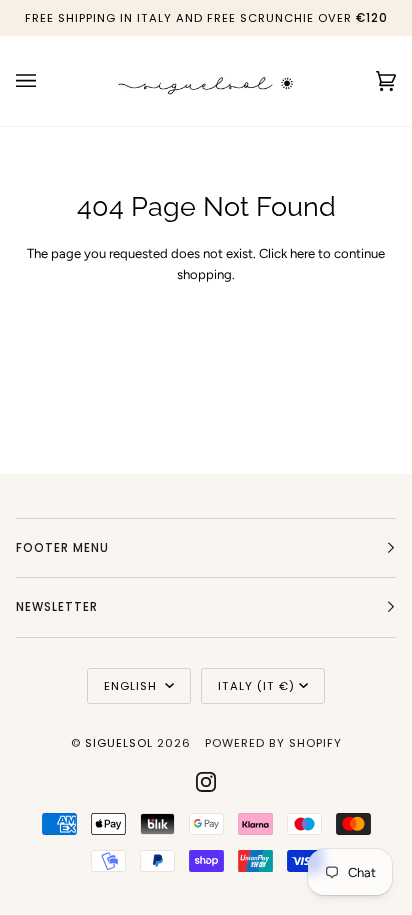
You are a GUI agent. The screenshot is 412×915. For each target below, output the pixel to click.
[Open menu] (46, 81)
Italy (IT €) (256, 686)
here (302, 253)
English (132, 686)
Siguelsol (121, 743)
